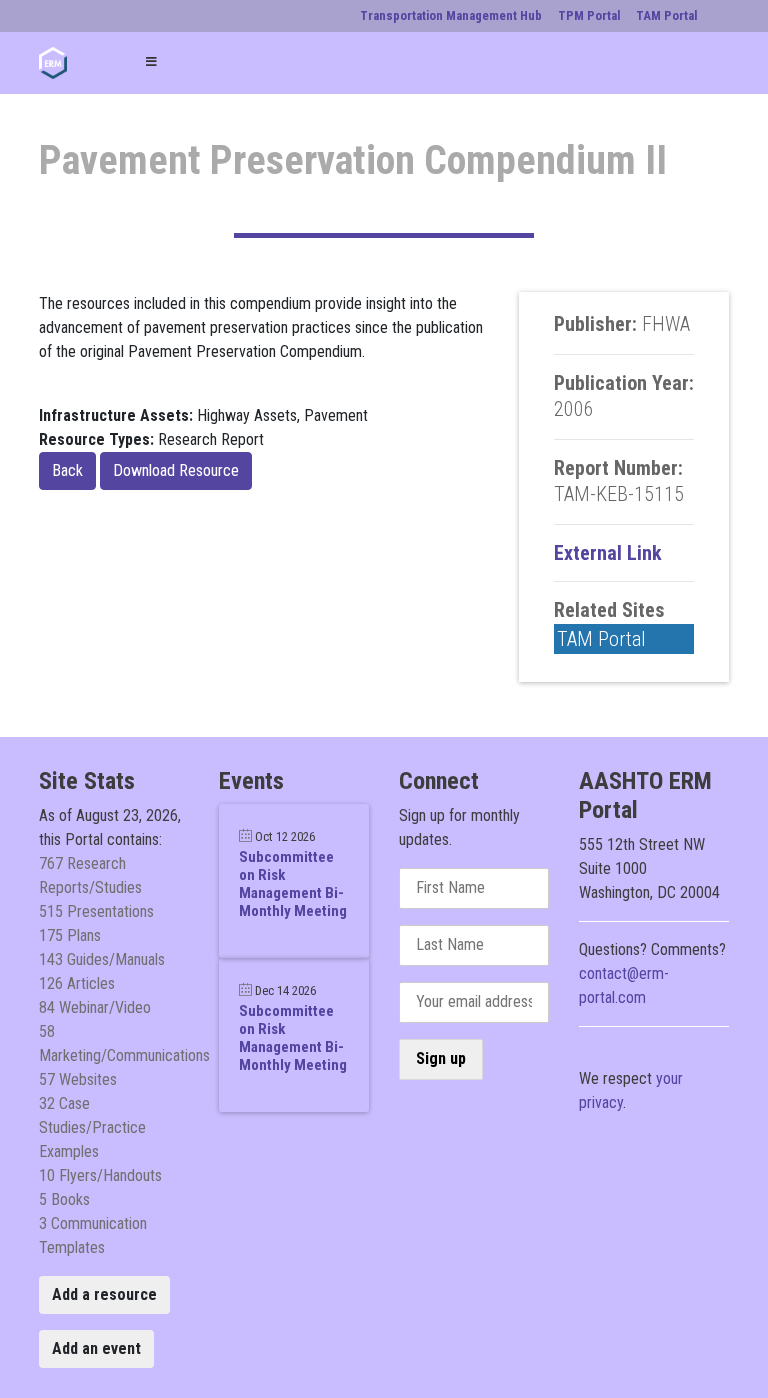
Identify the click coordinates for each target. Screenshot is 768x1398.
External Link (608, 553)
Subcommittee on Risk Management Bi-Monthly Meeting (293, 884)
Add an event (96, 1348)
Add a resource (104, 1294)
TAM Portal (601, 639)
